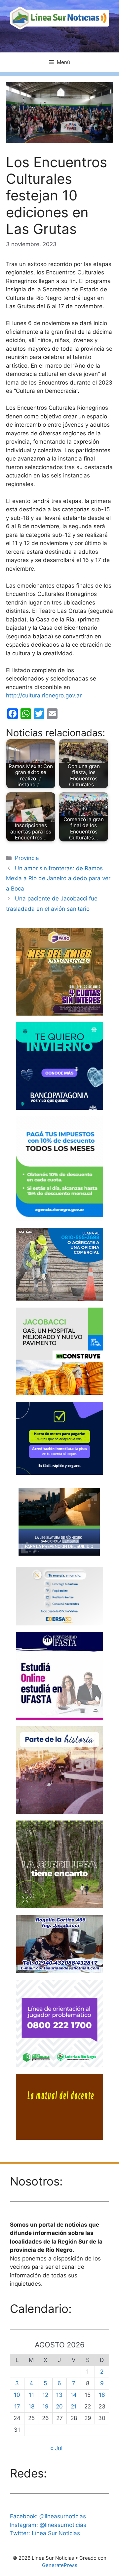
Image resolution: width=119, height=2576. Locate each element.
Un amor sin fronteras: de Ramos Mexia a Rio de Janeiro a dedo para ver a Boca (58, 878)
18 (31, 2406)
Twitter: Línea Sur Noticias (45, 2533)
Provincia (27, 858)
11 (31, 2395)
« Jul (56, 2448)
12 (45, 2395)
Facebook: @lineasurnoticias (48, 2516)
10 (17, 2395)
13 (59, 2395)
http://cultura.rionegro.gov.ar (44, 695)
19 (45, 2406)
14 (74, 2395)
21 (74, 2406)
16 (102, 2395)
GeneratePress (60, 2565)
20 (59, 2406)
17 (17, 2406)
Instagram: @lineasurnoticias (48, 2525)
